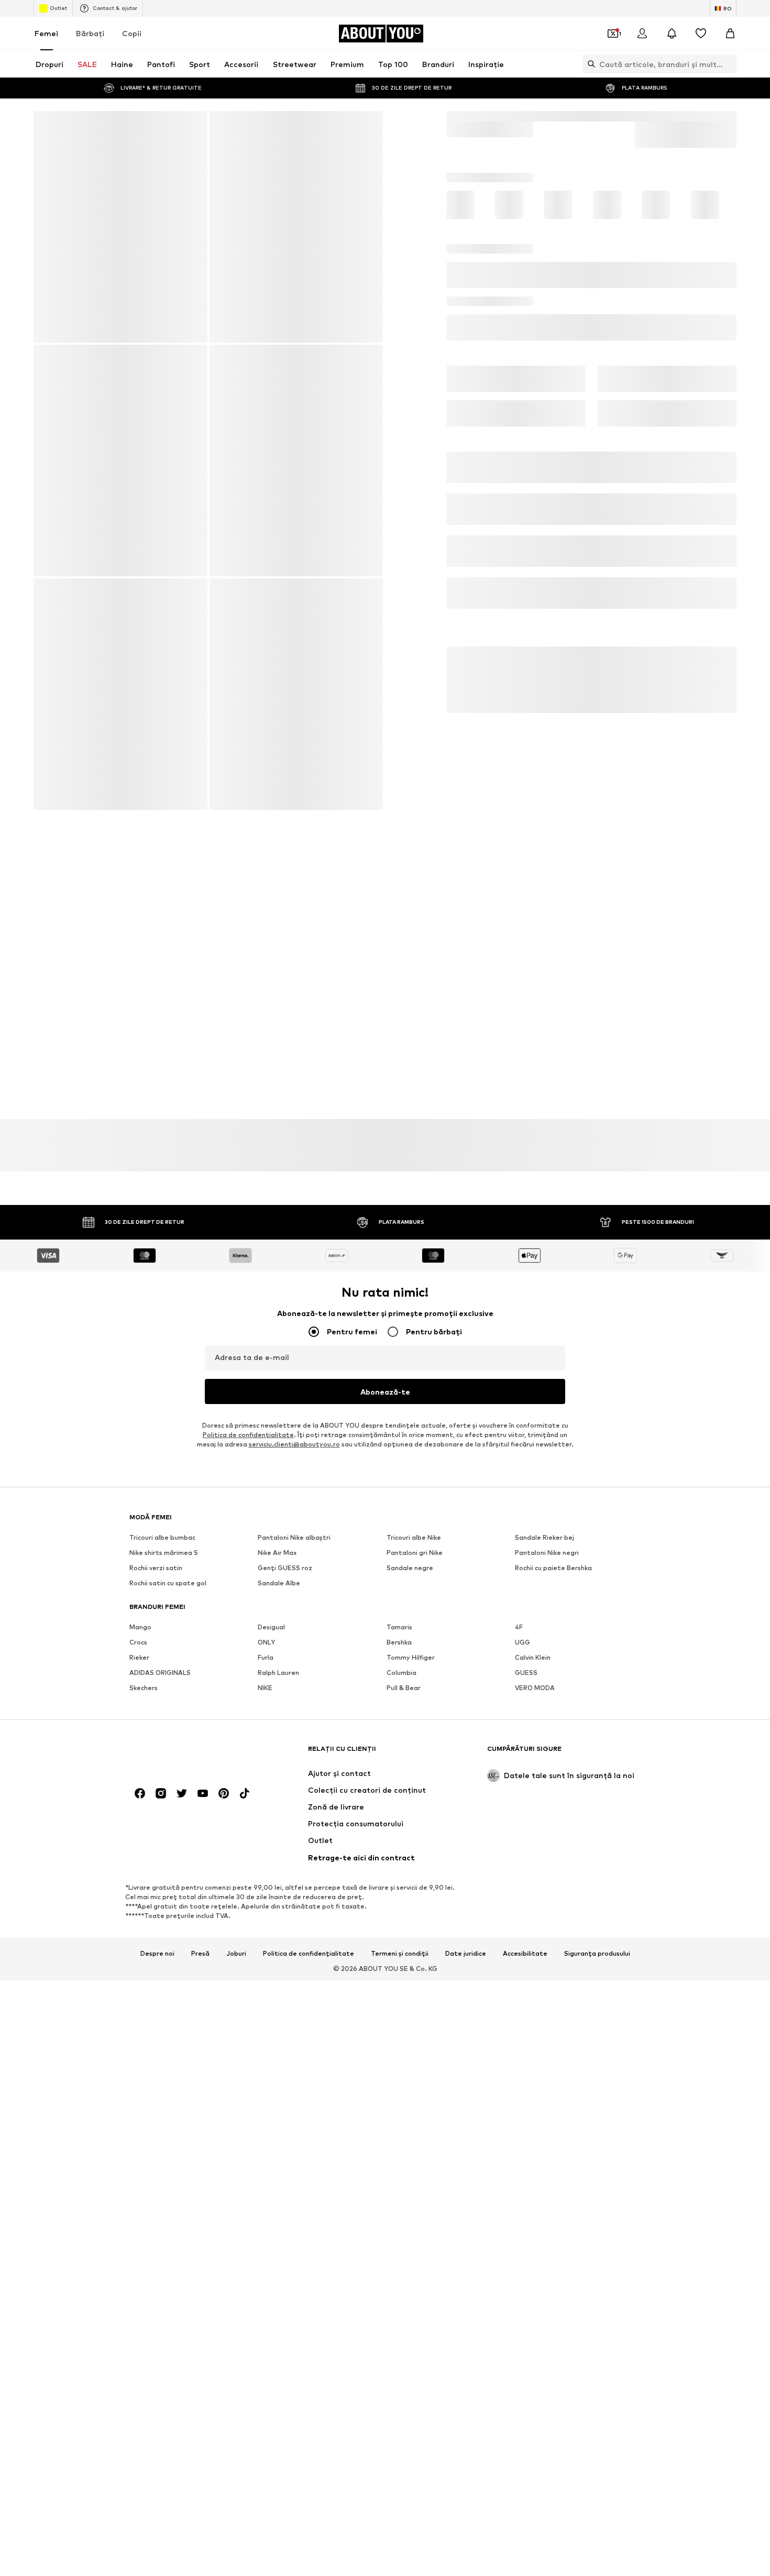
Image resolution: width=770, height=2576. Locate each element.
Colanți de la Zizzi (158, 1751)
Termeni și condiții (400, 2031)
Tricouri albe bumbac (162, 1544)
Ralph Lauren (278, 1679)
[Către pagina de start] (186, 1831)
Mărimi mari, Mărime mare (556, 1766)
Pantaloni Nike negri (547, 1559)
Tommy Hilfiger (411, 1664)
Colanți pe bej (537, 1751)
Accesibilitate (525, 2031)
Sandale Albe (279, 1589)
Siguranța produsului (597, 2031)
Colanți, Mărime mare (292, 1766)
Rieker (139, 1664)
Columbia (401, 1679)
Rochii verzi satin (156, 1574)
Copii (132, 33)
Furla (266, 1664)
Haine (487, 116)
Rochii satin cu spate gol (168, 1589)
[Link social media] (140, 1871)
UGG (522, 1648)
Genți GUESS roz (285, 1574)
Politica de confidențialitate (309, 2031)
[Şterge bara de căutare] (729, 64)
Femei (46, 33)
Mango (140, 1633)
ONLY (266, 1648)
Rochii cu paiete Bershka (553, 1574)
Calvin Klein (533, 1664)
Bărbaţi (90, 33)
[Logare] (642, 34)
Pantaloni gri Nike (415, 1559)
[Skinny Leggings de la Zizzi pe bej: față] (120, 227)
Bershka (399, 1648)
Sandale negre (410, 1574)
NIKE (265, 1694)
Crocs (138, 1648)
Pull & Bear (404, 1694)
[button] (592, 294)
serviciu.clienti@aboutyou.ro (294, 1450)
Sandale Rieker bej (544, 1544)
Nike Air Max (277, 1559)
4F (519, 1633)
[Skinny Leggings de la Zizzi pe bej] (208, 582)
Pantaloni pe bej (284, 1751)
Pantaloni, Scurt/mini (163, 1766)
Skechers (144, 1694)
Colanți (564, 116)
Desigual (271, 1633)
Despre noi (157, 2031)
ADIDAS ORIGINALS (160, 1679)
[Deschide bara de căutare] (589, 64)
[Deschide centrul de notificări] (672, 34)
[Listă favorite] (701, 34)
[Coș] (730, 34)
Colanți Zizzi (609, 116)
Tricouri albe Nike (414, 1544)
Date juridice (466, 2031)
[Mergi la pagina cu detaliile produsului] (469, 227)
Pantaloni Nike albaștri (294, 1544)
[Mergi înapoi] (49, 126)
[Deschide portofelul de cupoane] (613, 34)
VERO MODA (535, 1694)
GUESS (526, 1679)
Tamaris (399, 1633)
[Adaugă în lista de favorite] (724, 334)
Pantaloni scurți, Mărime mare (434, 1766)
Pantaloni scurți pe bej (422, 1751)
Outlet (58, 8)
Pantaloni (525, 116)
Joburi (236, 2031)
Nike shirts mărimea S (164, 1559)
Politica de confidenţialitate (248, 1441)
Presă (200, 2031)
